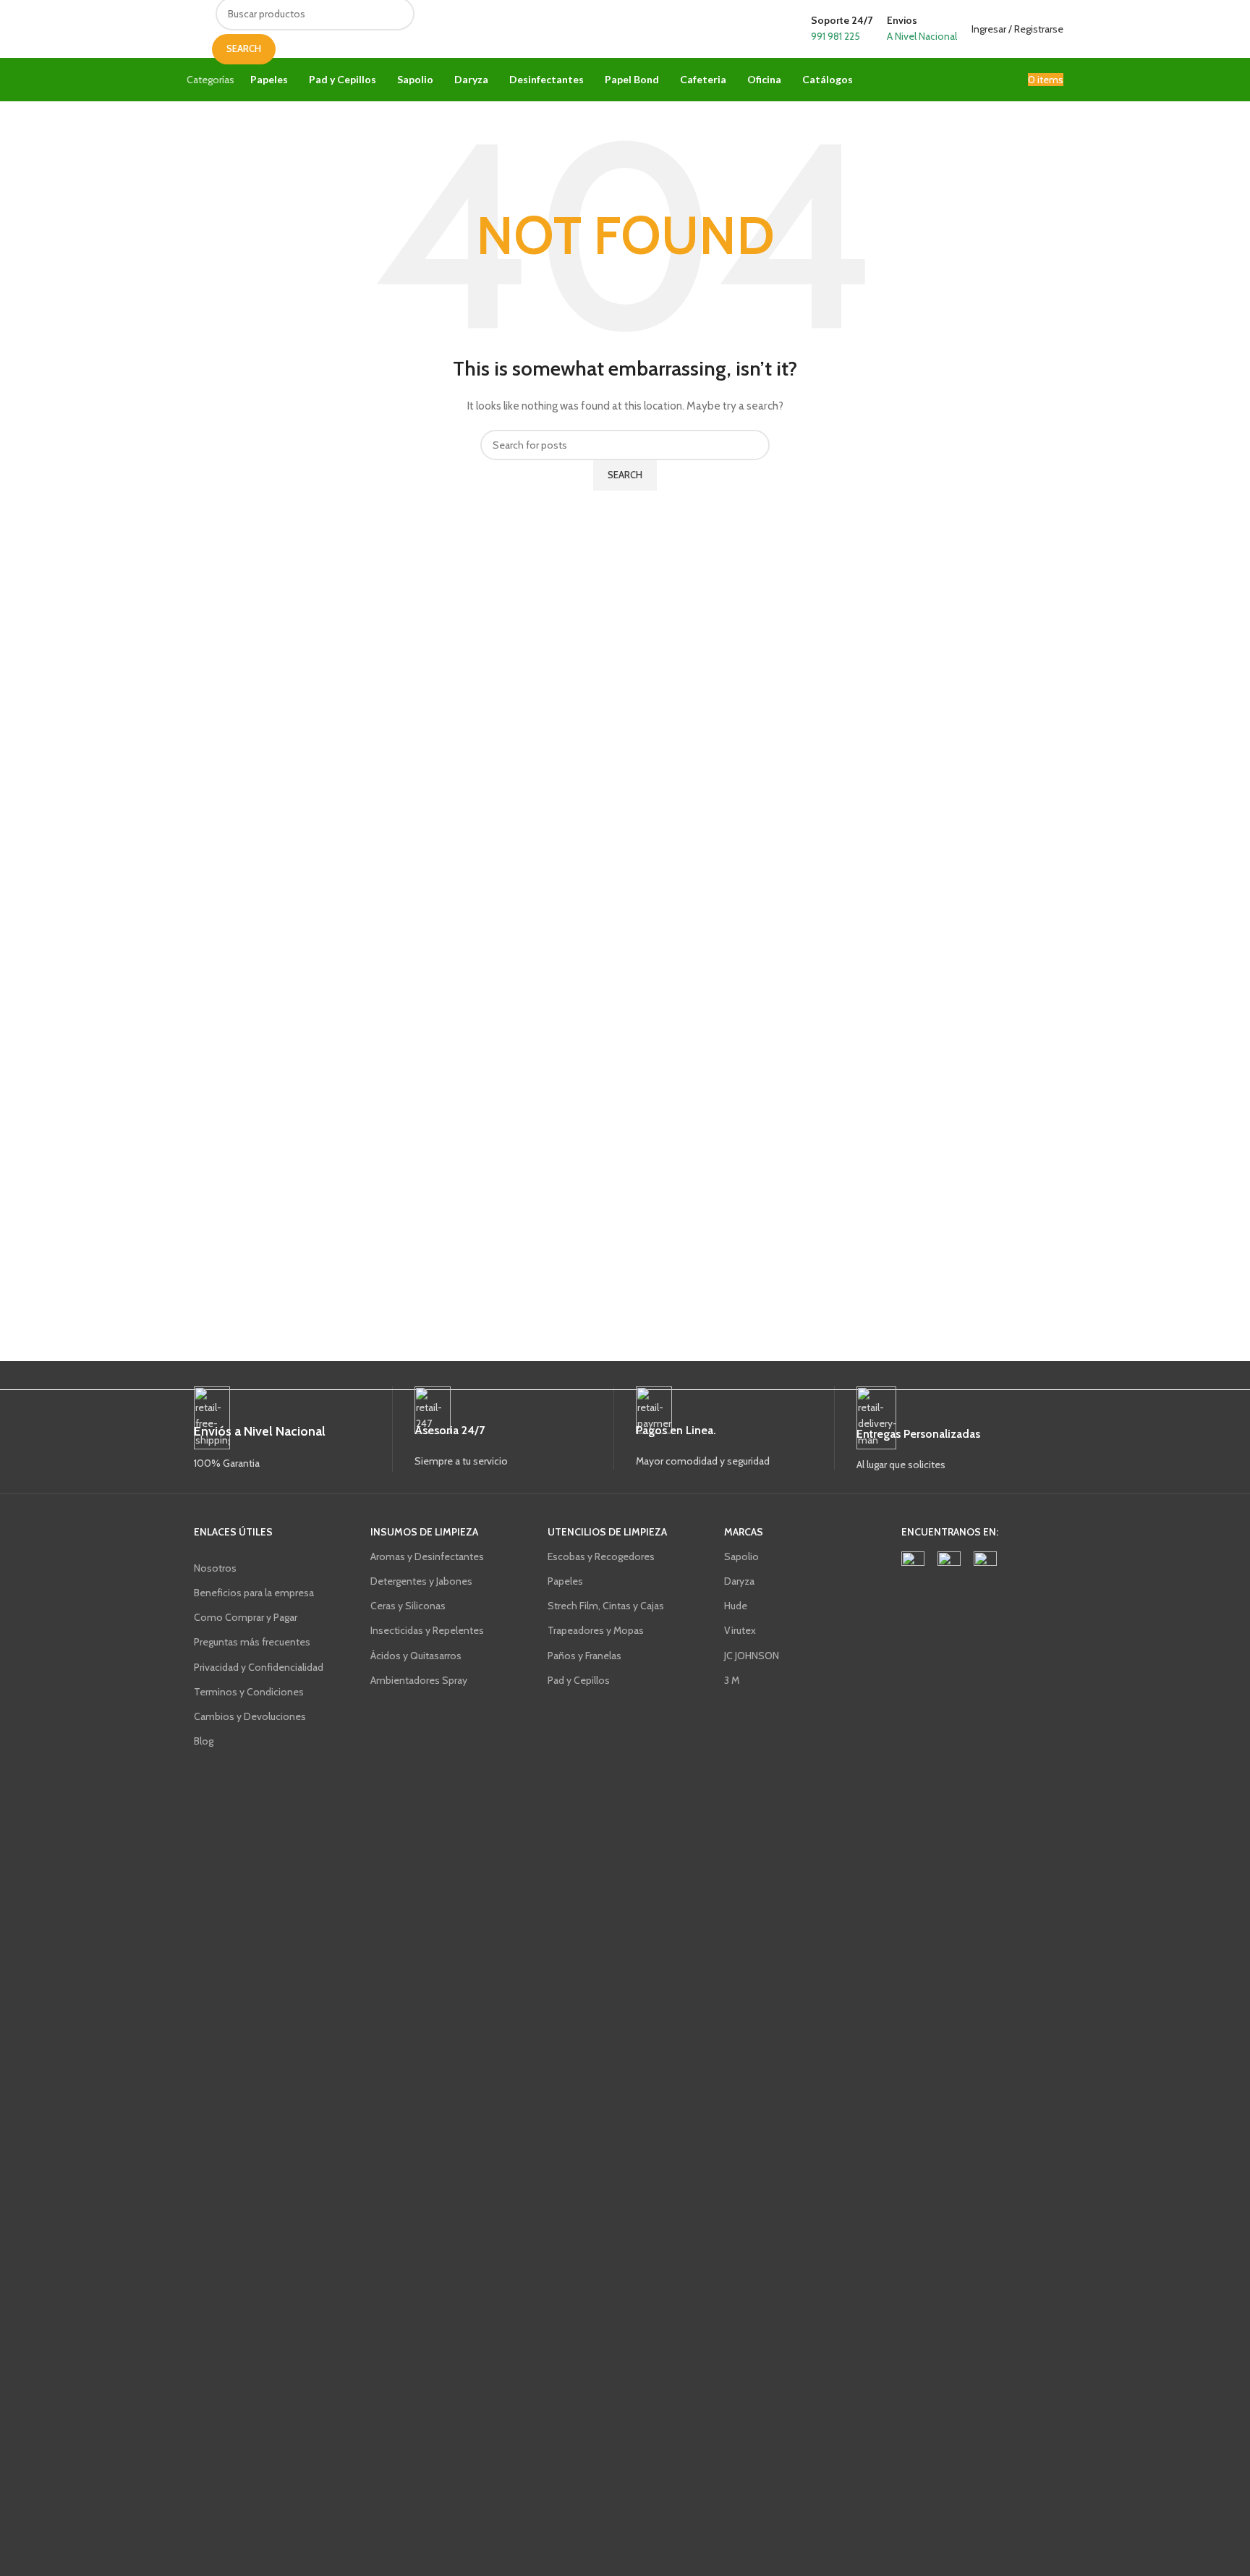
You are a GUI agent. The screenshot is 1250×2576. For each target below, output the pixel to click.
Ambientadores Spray (419, 1680)
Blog (204, 1741)
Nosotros (215, 1568)
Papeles (565, 1581)
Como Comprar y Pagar (246, 1617)
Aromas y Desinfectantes (427, 1556)
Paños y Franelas (584, 1656)
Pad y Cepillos (579, 1680)
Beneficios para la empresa (254, 1593)
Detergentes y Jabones (421, 1581)
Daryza (739, 1581)
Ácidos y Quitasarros (416, 1656)
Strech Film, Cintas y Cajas (606, 1606)
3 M (732, 1680)
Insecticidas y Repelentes (427, 1630)
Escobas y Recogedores (601, 1556)
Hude (736, 1606)
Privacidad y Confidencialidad (259, 1667)
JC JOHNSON (752, 1656)
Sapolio (741, 1556)
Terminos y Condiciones (249, 1692)
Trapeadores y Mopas (596, 1630)
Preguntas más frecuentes (252, 1642)
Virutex (740, 1630)
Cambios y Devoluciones (250, 1716)
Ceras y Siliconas (408, 1606)
